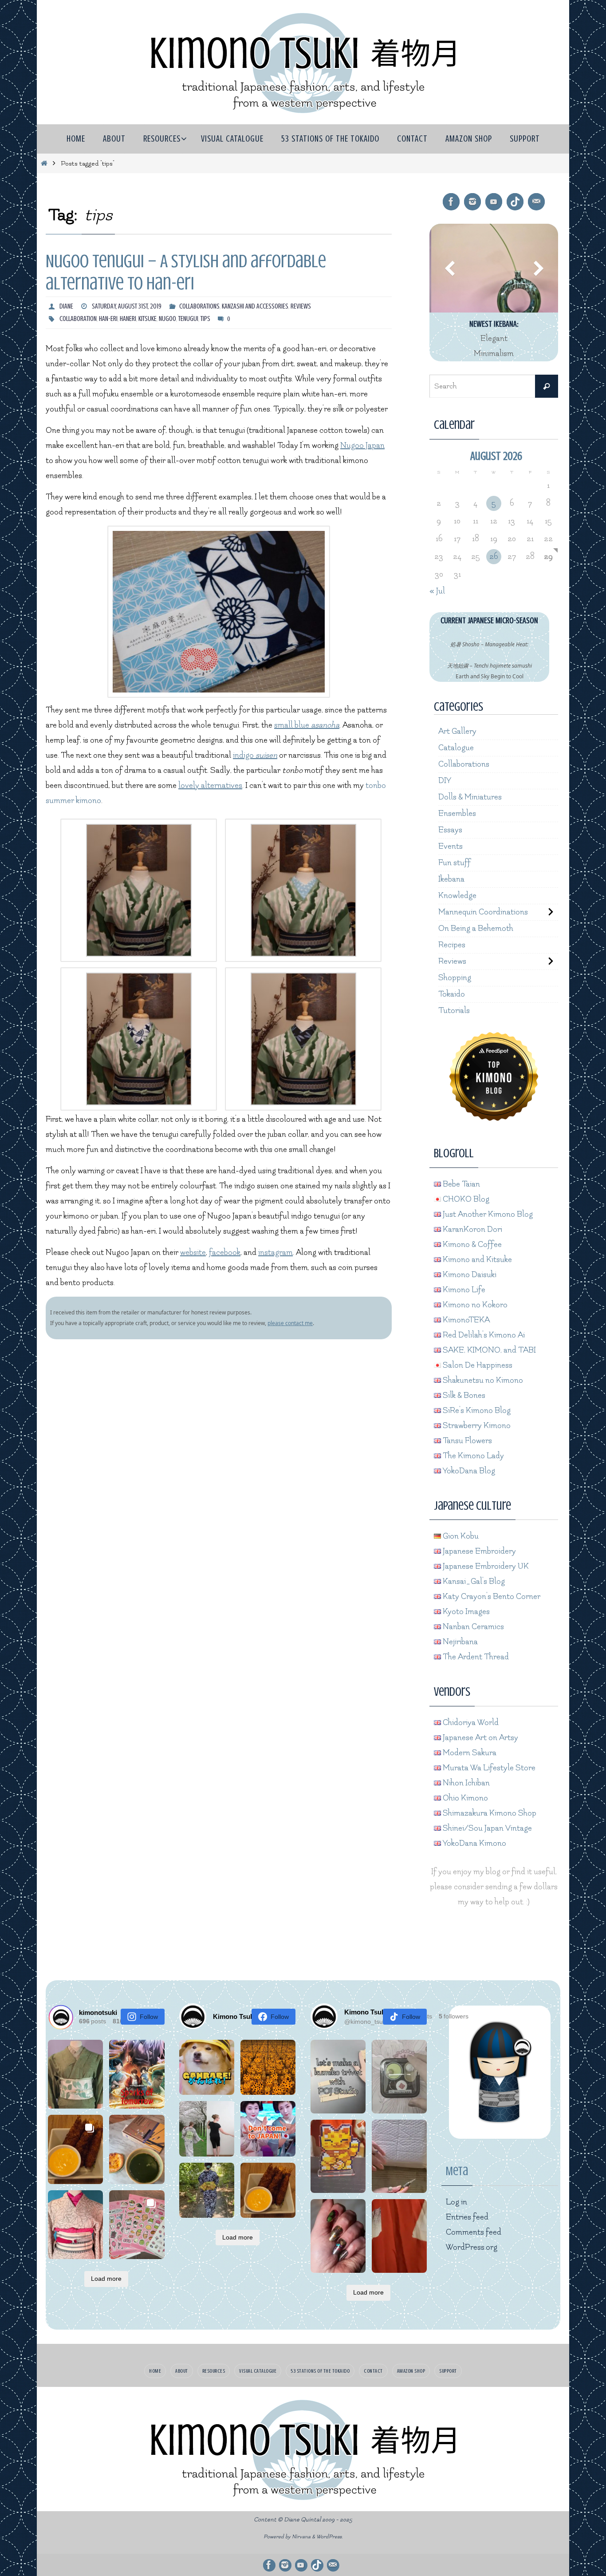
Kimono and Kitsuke (476, 1260)
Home (155, 2371)
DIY (445, 781)
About (182, 2371)
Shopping (455, 978)
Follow (149, 2017)
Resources (214, 2371)
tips (205, 319)
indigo (255, 755)
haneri (128, 319)
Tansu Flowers (466, 1441)
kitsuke (148, 319)
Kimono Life (463, 1290)
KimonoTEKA (465, 1320)
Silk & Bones (463, 1395)
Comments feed (474, 2232)
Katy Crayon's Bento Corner (491, 1597)
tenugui (188, 319)
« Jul (437, 591)
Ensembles (457, 813)
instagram (275, 1252)
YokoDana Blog (468, 1471)
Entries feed (467, 2217)
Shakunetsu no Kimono (482, 1380)
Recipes (452, 945)
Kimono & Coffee (471, 1244)
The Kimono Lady (472, 1456)
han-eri (108, 319)
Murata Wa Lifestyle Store (488, 1768)
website (193, 1252)
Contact (373, 2371)
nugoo (167, 319)
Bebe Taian (460, 1184)
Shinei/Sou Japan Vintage (486, 1828)
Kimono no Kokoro (474, 1305)
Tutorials (454, 1011)
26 (494, 556)
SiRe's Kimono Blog (476, 1411)
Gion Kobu (460, 1536)
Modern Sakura (469, 1753)
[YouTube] (494, 202)
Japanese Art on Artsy (480, 1738)
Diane (66, 306)
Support (448, 2371)
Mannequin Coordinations (483, 912)
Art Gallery (457, 731)
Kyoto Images (465, 1612)
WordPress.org (472, 2247)
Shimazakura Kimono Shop (489, 1813)
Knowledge (457, 896)
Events (451, 846)
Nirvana (301, 2537)
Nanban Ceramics (472, 1627)
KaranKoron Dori (472, 1229)
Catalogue (456, 748)
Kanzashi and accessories (255, 306)
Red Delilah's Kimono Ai (483, 1335)
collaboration (78, 319)
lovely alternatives (210, 785)
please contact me (290, 1323)
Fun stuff (454, 863)
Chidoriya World (470, 1723)
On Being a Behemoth (476, 928)
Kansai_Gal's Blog (473, 1581)
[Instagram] (472, 202)
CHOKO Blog (465, 1199)
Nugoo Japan (362, 445)
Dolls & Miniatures (470, 797)
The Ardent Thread (475, 1657)
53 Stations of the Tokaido (320, 2371)
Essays (450, 830)
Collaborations (199, 306)
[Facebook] (451, 202)
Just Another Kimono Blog (487, 1214)
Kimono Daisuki (469, 1275)
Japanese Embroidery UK (485, 1566)
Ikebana (451, 879)
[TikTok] (515, 202)
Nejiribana (459, 1642)
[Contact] (536, 202)
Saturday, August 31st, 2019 (127, 306)
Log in (456, 2202)
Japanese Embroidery (478, 1551)
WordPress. (330, 2537)
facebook (225, 1252)
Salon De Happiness (477, 1365)
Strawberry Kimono (476, 1426)
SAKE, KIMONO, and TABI (488, 1350)
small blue (307, 725)
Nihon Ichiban (465, 1783)
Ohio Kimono (464, 1798)
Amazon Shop (411, 2371)
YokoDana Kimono (474, 1843)
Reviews (301, 306)
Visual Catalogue (258, 2371)
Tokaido (452, 994)
